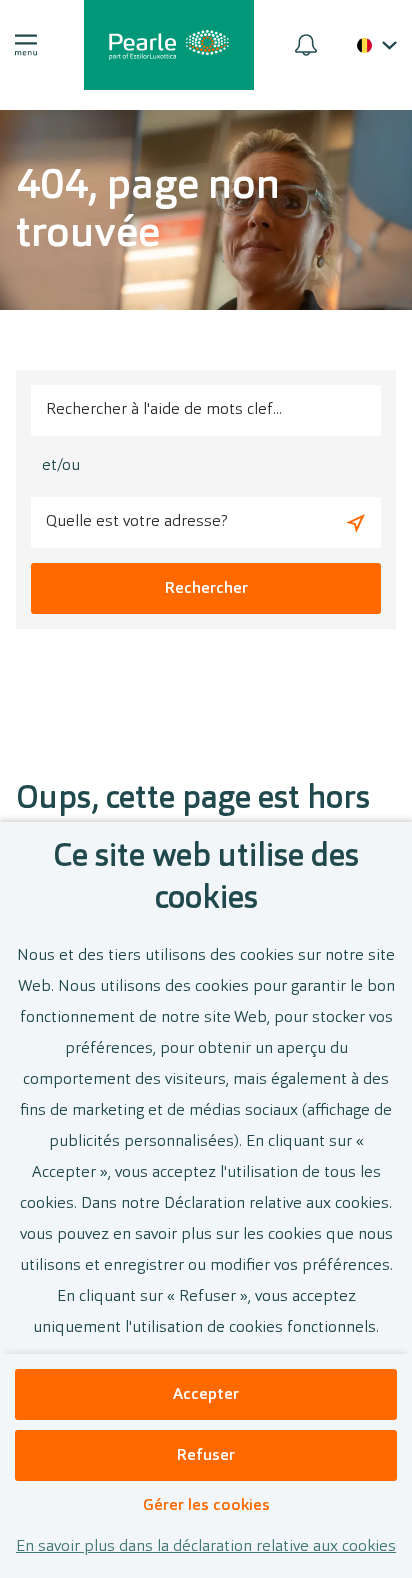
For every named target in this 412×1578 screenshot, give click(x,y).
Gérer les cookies (206, 1506)
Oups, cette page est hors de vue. (193, 821)
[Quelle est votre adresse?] (355, 522)
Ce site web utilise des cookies (206, 879)
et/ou (61, 466)
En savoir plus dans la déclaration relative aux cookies (206, 1547)
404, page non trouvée (148, 211)
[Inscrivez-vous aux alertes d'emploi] (306, 45)
